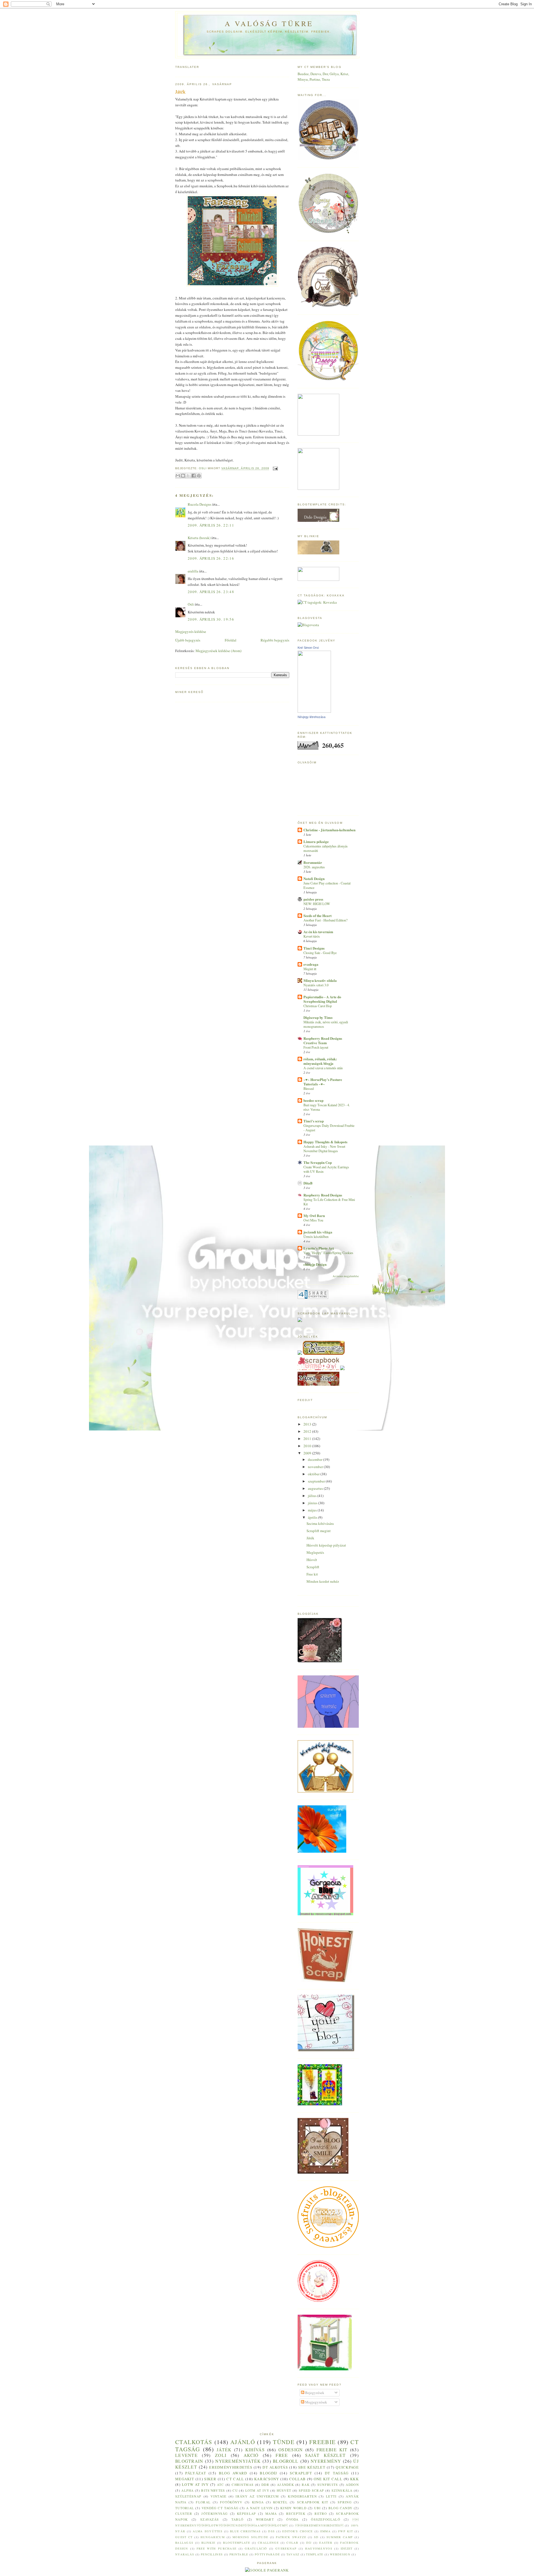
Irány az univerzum (257, 2496)
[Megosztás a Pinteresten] (199, 476)
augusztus (316, 1488)
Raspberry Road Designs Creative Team (323, 1040)
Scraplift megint (319, 1531)
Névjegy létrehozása (311, 717)
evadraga (311, 964)
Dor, (326, 74)
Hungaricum (213, 2537)
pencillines (212, 2554)
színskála (342, 2490)
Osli (191, 604)
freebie (322, 2442)
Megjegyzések (316, 2402)
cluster (184, 2514)
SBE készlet (312, 2467)
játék (224, 2450)
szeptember (317, 1481)
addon (352, 2485)
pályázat (196, 2473)
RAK (306, 2485)
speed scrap (311, 2490)
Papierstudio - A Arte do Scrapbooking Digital (322, 999)
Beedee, (304, 74)
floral (203, 2502)
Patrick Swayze (291, 2537)
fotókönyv (231, 2502)
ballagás (184, 2543)
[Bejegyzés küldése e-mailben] (275, 469)
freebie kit (332, 2450)
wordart (265, 2519)
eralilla (193, 571)
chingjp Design (315, 1264)
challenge (268, 2543)
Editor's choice (297, 2531)
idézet (347, 2548)
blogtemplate (237, 2543)
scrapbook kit (313, 2502)
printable (239, 2554)
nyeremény (326, 2461)
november (316, 1467)
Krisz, (345, 74)
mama (271, 2514)
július (313, 1496)
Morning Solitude (250, 2537)
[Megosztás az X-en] (188, 476)
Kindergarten (302, 2496)
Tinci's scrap (314, 1121)
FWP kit (346, 2531)
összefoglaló (326, 2519)
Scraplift (313, 1567)
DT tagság (337, 2473)
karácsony (267, 2479)
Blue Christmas (245, 2531)
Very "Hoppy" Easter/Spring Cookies (328, 1253)
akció (251, 2455)
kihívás (255, 2450)
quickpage (347, 2467)
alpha (188, 2490)
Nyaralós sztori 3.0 (316, 985)
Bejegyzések (314, 2393)
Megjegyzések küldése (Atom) (218, 651)
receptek (296, 2514)
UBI (317, 2508)
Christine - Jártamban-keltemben (329, 830)
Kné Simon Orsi (308, 648)
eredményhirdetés (231, 2467)
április (313, 1517)
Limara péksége (316, 841)
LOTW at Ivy (195, 2484)
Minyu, (304, 79)
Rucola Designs (200, 504)
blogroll (286, 2461)
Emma (326, 2531)
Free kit (312, 1574)
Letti (331, 2496)
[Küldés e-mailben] (178, 476)
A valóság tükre (269, 23)
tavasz (293, 2554)
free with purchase (217, 2548)
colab (292, 2543)
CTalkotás (194, 2442)
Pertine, (316, 79)
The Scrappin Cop (318, 1162)
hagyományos (319, 2548)
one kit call (328, 2479)
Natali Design (314, 878)
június (313, 1503)
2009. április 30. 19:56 (211, 619)
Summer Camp (340, 2537)
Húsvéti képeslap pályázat (326, 1545)
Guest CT (184, 2537)
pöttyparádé (267, 2554)
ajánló (243, 2442)
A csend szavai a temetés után (323, 1068)
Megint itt (310, 969)
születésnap (188, 2496)
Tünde (284, 2442)
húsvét (284, 2490)
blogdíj (268, 2473)
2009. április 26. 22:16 (211, 558)
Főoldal (231, 640)
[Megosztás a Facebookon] (194, 476)
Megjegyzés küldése (191, 631)
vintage (218, 2496)
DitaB (308, 1183)
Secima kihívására (320, 1523)
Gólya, (335, 74)
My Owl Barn (314, 1216)
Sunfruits (328, 2485)
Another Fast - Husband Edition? (325, 920)
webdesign (340, 2554)
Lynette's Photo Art (319, 1248)
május (313, 1510)
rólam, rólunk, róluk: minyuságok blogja (320, 1061)
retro (321, 2514)
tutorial (185, 2508)
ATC (221, 2485)
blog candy (340, 2508)
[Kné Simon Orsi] (314, 711)
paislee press (313, 899)
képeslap (246, 2514)
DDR (265, 2485)
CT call (235, 2479)
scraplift (301, 2473)
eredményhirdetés (319, 2525)
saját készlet (325, 2455)
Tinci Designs (314, 948)
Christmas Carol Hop (318, 1006)
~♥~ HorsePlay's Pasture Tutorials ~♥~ (323, 1082)
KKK (354, 2479)
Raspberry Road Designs (323, 1195)
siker (210, 2479)
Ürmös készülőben (316, 1237)
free (282, 2455)
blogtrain (189, 2461)
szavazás (210, 2519)
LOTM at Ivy (257, 2490)
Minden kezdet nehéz (323, 1581)
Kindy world (293, 2508)
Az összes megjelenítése (346, 1276)
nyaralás (185, 2554)
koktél (280, 2502)
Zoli (221, 2455)
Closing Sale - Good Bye (320, 953)
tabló (238, 2519)
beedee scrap (313, 1100)
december (316, 1459)
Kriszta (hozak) (199, 538)
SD (316, 2537)
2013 (308, 1424)
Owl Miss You (313, 1220)
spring (345, 2502)
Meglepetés (315, 1552)
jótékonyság (214, 2514)
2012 (308, 1431)
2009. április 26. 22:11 (211, 525)
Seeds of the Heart (317, 915)
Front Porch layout (316, 1047)
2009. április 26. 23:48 (211, 592)
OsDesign (291, 2450)
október (314, 1474)
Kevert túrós (312, 936)
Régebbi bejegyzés (275, 640)
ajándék (285, 2485)
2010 (308, 1446)
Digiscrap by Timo (318, 1017)
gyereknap (286, 2548)
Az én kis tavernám (318, 932)
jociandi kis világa (318, 1232)
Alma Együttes (208, 2531)
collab (298, 2479)
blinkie (208, 2543)
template (315, 2554)
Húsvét (312, 1560)
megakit (185, 2479)
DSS (271, 2531)
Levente (186, 2455)
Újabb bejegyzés (188, 640)
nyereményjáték (238, 2461)
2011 (308, 1439)
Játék (310, 1538)
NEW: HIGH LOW (317, 904)
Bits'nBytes (213, 2490)
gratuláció (256, 2548)
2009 (308, 1453)
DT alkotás (275, 2467)
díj (309, 2543)
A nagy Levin (259, 2508)
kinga (258, 2502)
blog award (233, 2473)
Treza (326, 79)
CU (235, 2490)
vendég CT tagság (220, 2508)
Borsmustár (313, 862)
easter (326, 2543)
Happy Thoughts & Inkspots (325, 1142)
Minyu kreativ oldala (320, 980)
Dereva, (317, 74)
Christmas (243, 2485)
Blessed (309, 1088)
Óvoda (292, 2519)
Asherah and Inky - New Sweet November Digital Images (324, 1149)
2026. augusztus (314, 867)
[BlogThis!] (183, 476)
